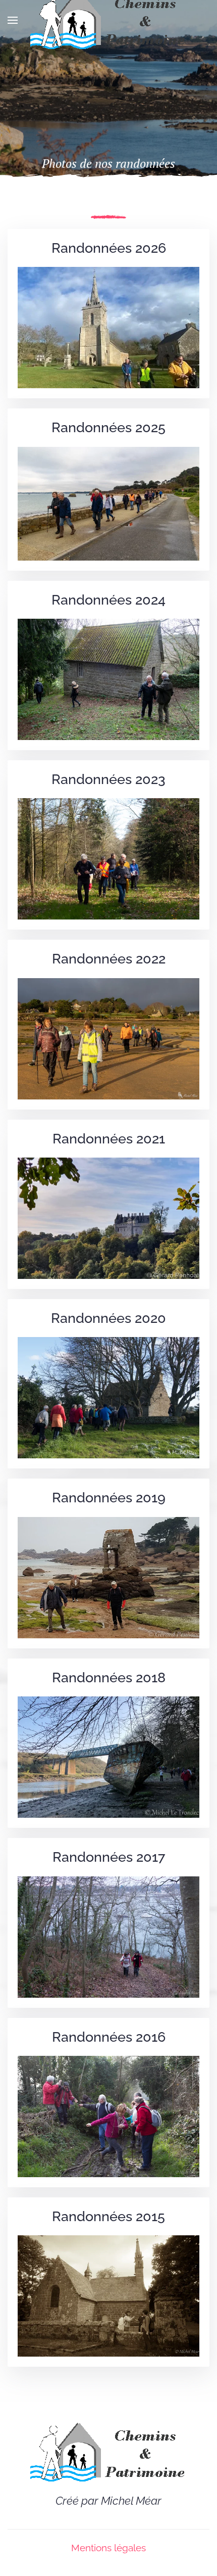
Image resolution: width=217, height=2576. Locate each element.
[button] (13, 20)
